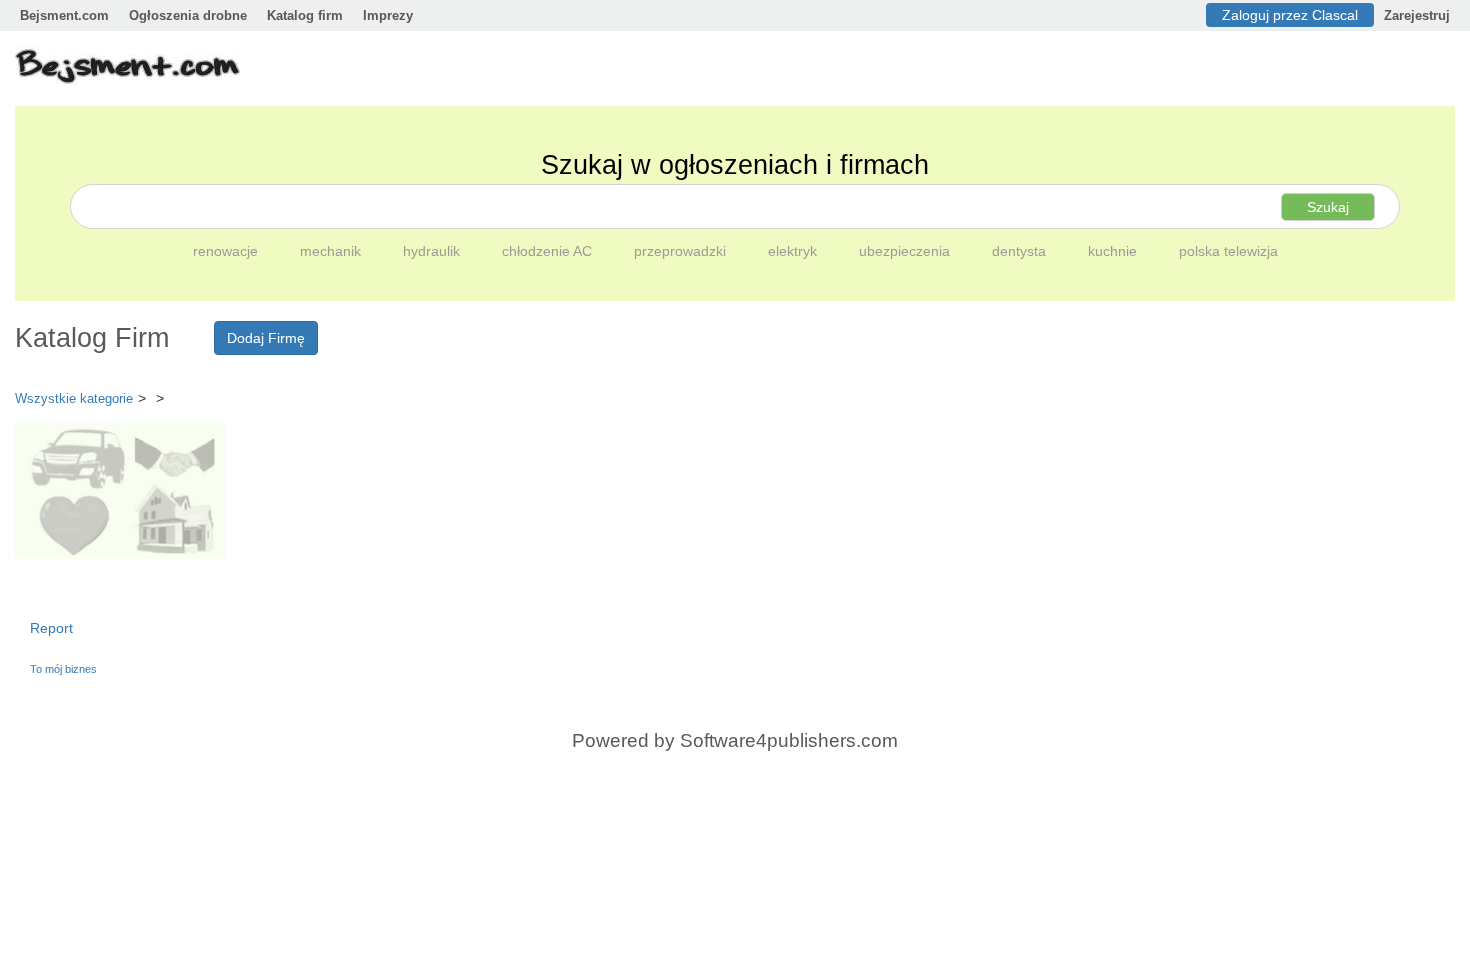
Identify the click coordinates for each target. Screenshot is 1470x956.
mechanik (332, 251)
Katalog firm (305, 15)
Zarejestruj (1417, 15)
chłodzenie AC (549, 251)
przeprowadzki (682, 251)
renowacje (227, 251)
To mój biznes (63, 669)
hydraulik (433, 251)
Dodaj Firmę (266, 338)
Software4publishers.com (789, 740)
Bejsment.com (64, 15)
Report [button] (51, 628)
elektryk (794, 251)
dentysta (1021, 251)
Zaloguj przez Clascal (1290, 15)
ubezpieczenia (906, 251)
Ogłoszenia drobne (188, 15)
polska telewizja (1228, 251)
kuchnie (1114, 251)
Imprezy (388, 15)
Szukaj (1328, 207)
